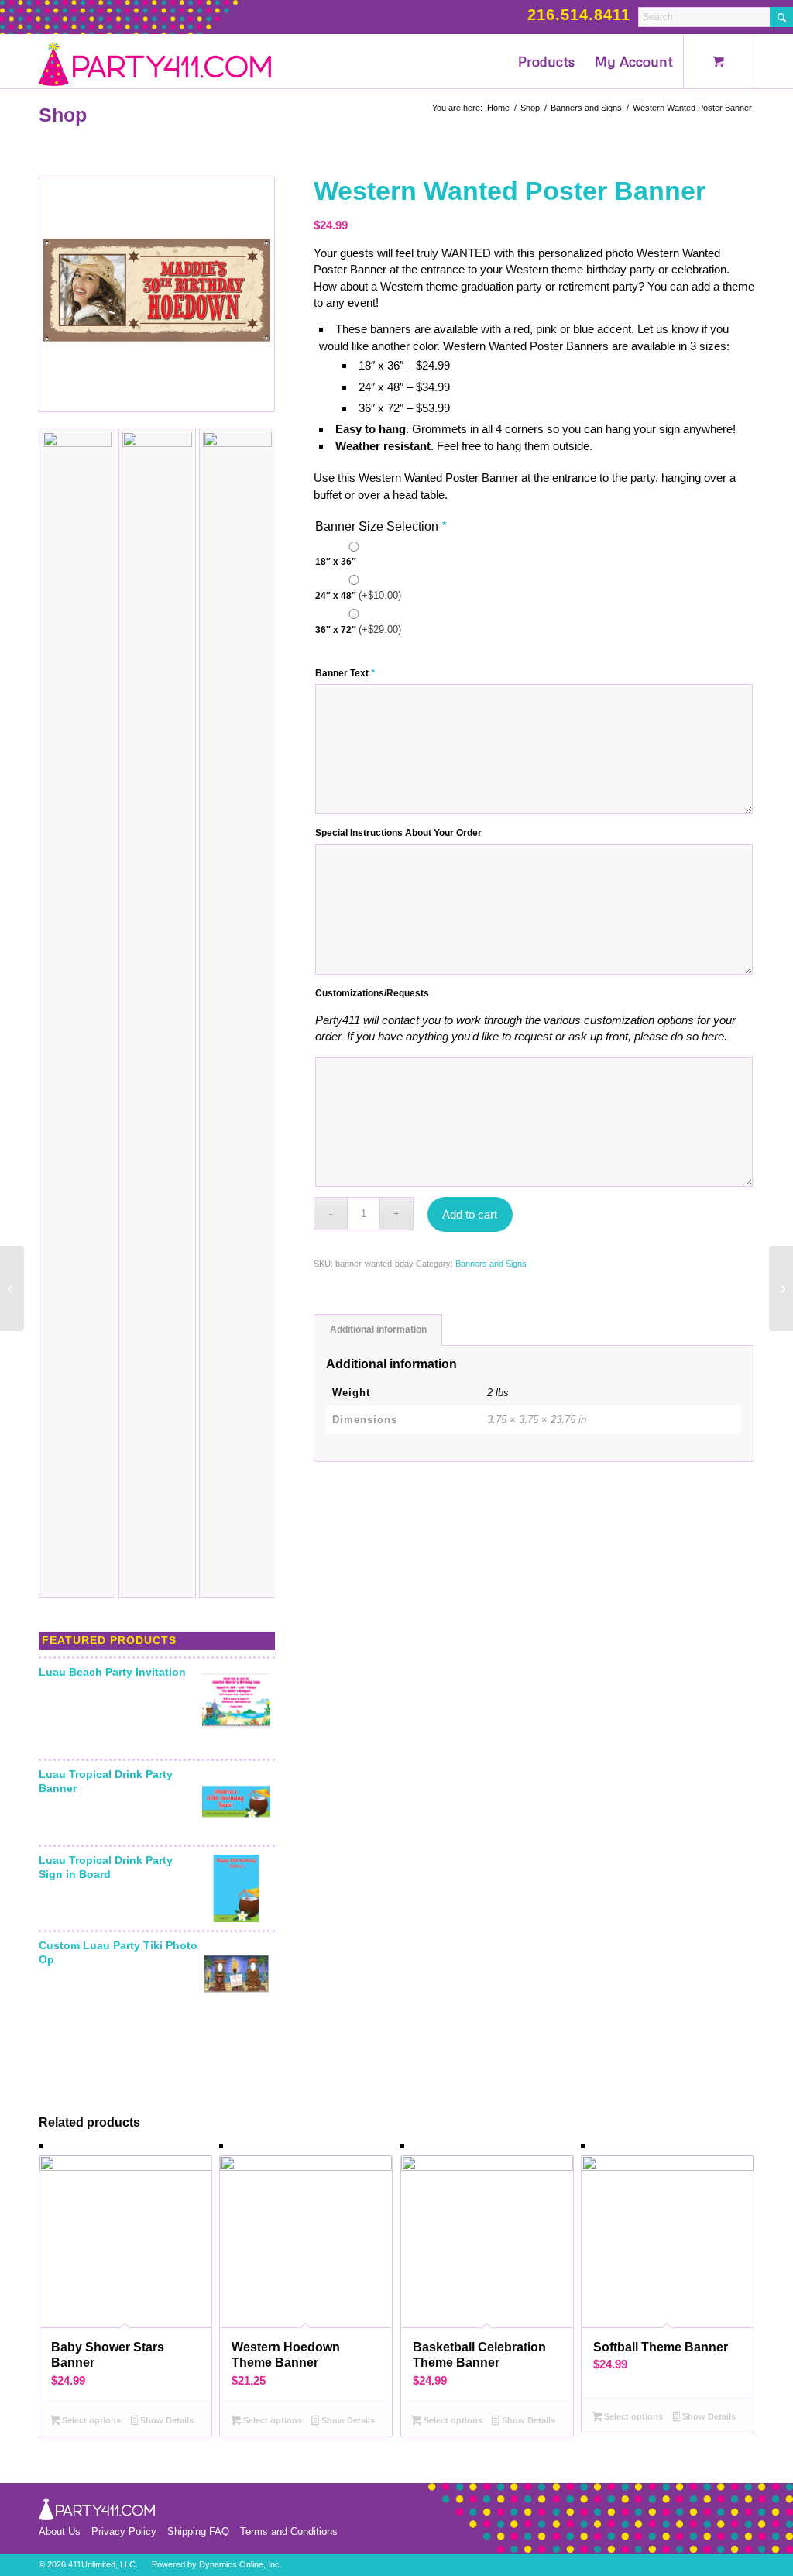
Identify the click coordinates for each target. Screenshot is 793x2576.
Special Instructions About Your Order (398, 833)
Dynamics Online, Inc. (240, 2564)
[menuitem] (546, 61)
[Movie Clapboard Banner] (12, 1288)
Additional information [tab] (378, 1329)
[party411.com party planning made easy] (155, 61)
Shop (63, 115)
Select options (90, 2420)
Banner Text (345, 673)
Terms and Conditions (289, 2531)
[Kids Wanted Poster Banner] (781, 1288)
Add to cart (470, 1214)
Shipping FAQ (198, 2531)
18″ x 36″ (336, 562)
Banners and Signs (491, 1264)
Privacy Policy (124, 2531)
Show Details (166, 2420)
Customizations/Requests (372, 993)
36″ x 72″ (358, 629)
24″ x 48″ (358, 595)
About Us (60, 2531)
